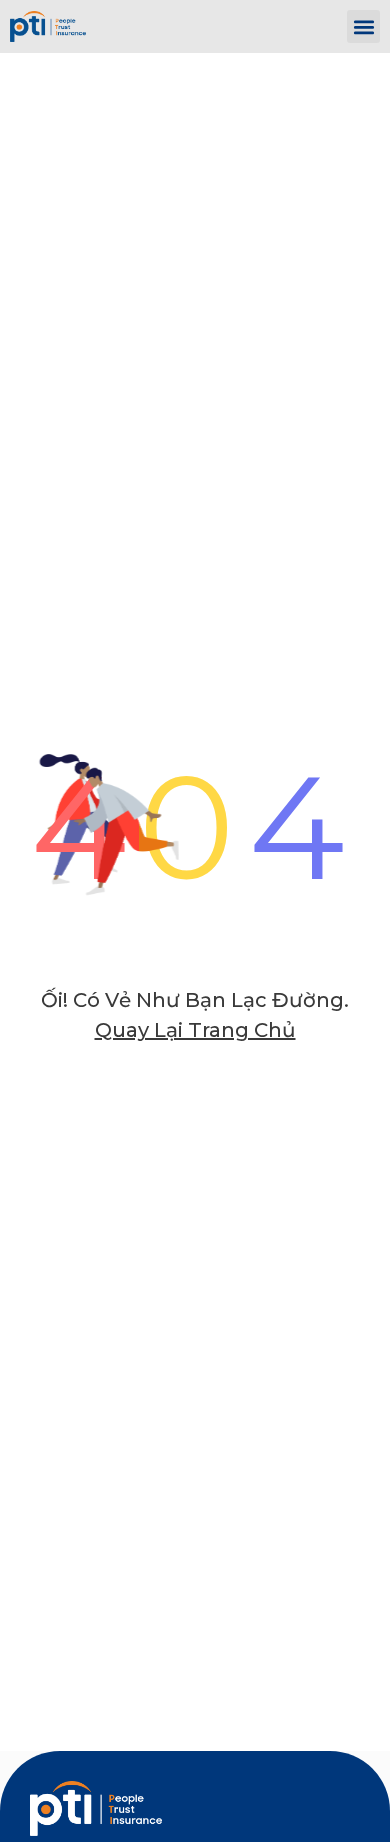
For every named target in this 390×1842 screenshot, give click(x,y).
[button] (363, 26)
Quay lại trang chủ (195, 1030)
